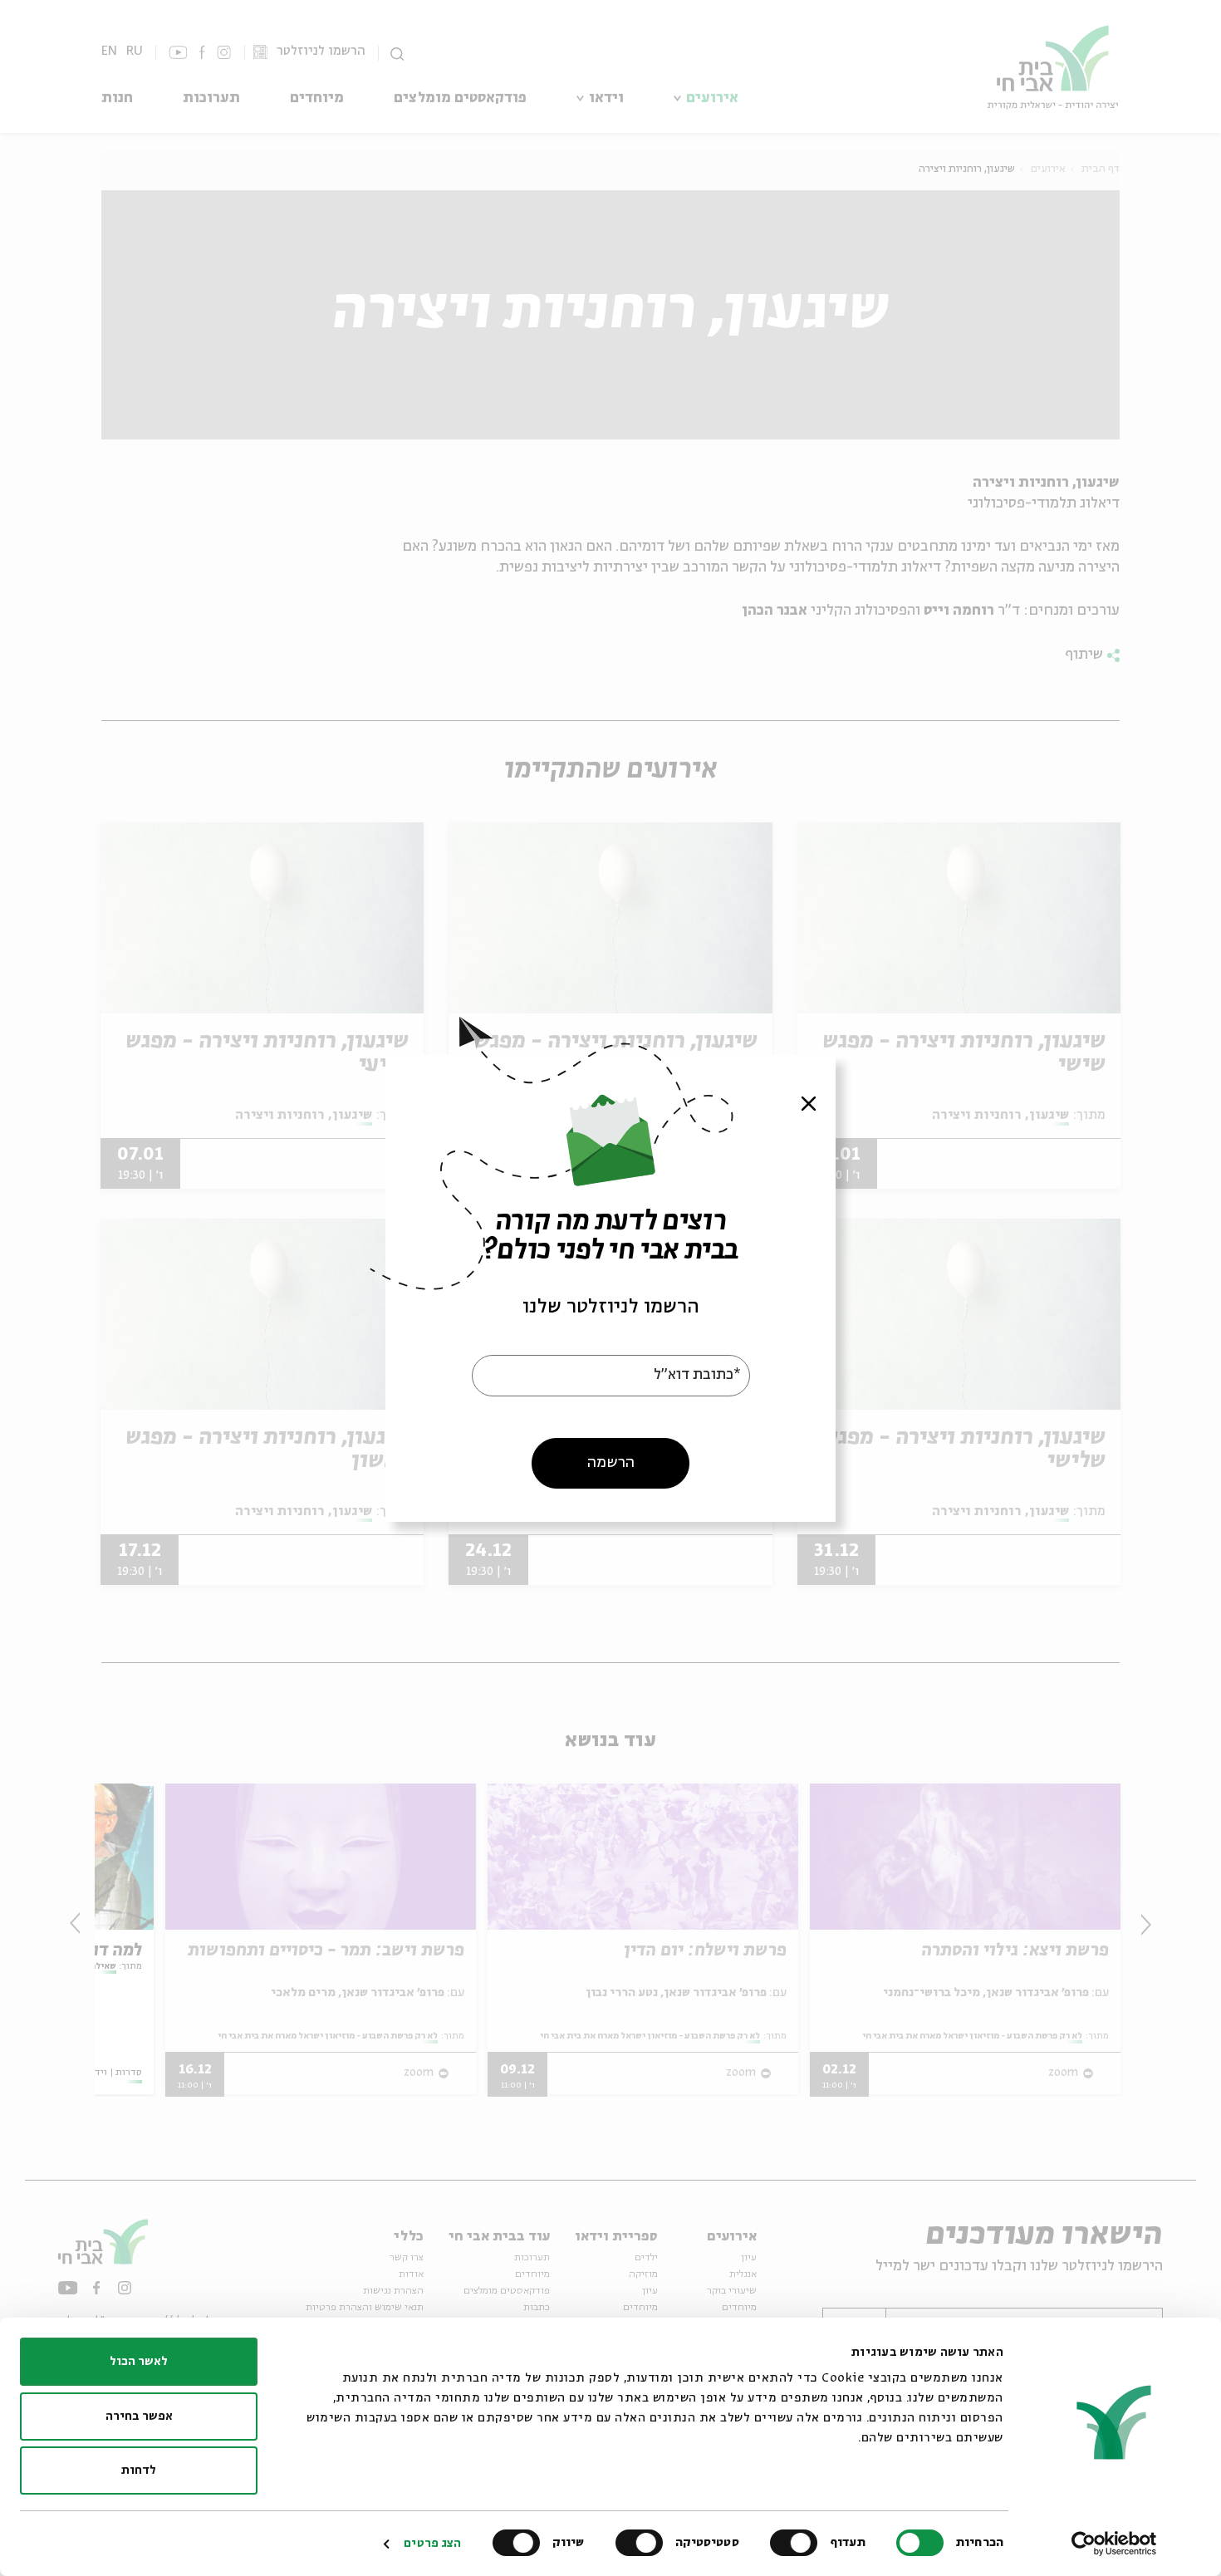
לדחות (139, 2471)
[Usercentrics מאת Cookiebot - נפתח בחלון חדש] (1114, 2544)
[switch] (797, 2543)
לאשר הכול (139, 2362)
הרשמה (611, 1462)
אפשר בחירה (139, 2417)
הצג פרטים (432, 2544)
